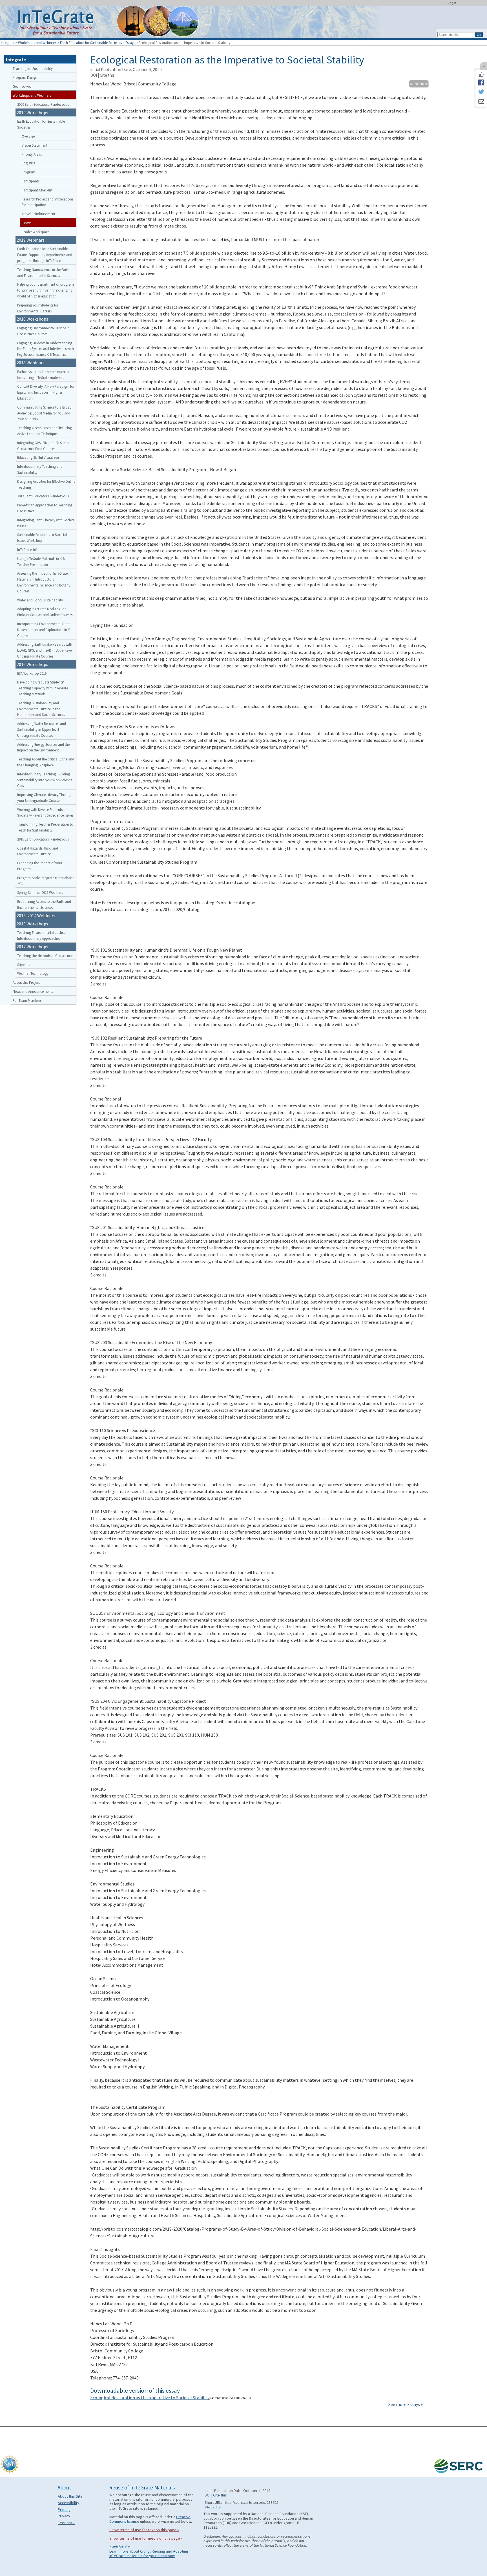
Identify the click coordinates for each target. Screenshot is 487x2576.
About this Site (70, 2496)
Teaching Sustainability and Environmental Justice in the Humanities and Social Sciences (41, 709)
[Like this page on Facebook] (481, 75)
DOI (94, 75)
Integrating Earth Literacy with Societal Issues (46, 523)
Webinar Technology (33, 973)
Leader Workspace (36, 232)
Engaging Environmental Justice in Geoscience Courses (43, 331)
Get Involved (22, 86)
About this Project (26, 982)
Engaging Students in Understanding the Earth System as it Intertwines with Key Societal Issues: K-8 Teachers (46, 349)
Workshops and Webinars (37, 43)
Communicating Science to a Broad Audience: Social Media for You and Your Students (44, 413)
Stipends (24, 965)
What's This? (213, 2507)
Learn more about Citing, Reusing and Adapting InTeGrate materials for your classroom (149, 2553)
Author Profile (419, 84)
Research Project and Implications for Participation (47, 202)
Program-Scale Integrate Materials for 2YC (45, 881)
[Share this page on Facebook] (481, 82)
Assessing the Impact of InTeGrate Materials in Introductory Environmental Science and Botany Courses (44, 582)
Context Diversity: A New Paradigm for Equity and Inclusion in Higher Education (46, 392)
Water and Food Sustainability (40, 600)
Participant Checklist (37, 190)
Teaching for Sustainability (33, 69)
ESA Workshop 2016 (32, 673)
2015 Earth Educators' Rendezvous (43, 839)
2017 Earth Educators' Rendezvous (43, 496)
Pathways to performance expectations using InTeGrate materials (44, 375)
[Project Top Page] (243, 23)
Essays (130, 43)
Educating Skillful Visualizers (38, 457)
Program (28, 172)
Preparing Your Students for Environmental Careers (38, 308)
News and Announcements (33, 991)
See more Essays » (406, 2404)
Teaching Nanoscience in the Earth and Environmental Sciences (43, 273)
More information (120, 2546)
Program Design (25, 77)
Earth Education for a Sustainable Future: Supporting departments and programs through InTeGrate (45, 255)
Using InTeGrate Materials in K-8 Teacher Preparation (41, 562)
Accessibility (68, 2503)
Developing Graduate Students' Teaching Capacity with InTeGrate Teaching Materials (43, 688)
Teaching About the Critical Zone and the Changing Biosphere (46, 762)
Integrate (8, 43)
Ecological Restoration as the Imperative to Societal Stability (150, 2398)
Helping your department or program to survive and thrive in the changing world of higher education (46, 290)
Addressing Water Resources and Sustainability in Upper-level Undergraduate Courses (42, 729)
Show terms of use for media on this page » (146, 2538)
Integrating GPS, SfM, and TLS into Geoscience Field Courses (43, 446)
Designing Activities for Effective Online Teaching (46, 484)
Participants (31, 181)
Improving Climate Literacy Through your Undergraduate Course (45, 798)
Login (452, 3)
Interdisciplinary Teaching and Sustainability (40, 469)
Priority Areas (32, 154)
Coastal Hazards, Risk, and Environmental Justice (38, 851)
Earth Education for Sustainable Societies (91, 43)
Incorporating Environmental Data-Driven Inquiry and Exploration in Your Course (46, 630)
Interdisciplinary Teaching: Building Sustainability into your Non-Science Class (45, 780)
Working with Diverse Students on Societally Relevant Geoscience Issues (45, 812)
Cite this (107, 75)
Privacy (64, 2516)
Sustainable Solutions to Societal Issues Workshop (42, 538)
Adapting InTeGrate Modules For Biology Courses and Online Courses (45, 612)
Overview (29, 136)
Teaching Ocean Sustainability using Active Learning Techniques (45, 431)
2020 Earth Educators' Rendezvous (43, 104)
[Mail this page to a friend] (481, 102)
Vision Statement (35, 145)
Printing (64, 2509)
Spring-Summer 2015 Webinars (40, 892)
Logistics (28, 163)
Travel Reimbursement (38, 214)
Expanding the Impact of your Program (40, 866)
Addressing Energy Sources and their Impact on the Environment (44, 747)
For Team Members (27, 1000)
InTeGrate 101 (27, 550)
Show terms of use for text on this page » (144, 2530)
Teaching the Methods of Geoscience (45, 956)
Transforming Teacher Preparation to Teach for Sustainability (45, 827)
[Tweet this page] (481, 92)
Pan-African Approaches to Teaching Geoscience (45, 508)
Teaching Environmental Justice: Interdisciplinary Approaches (42, 935)
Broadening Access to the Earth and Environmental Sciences (44, 904)
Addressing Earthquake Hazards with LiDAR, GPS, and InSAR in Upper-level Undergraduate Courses (45, 650)
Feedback (66, 2523)
